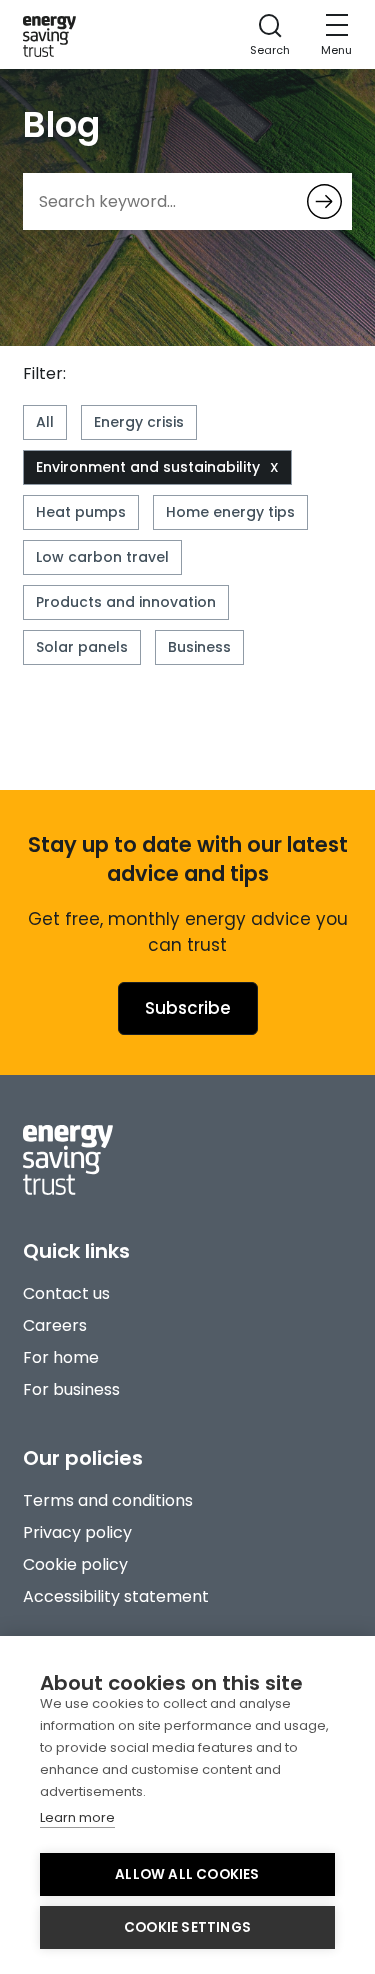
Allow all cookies (187, 1874)
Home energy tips (230, 512)
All (45, 422)
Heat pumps (81, 512)
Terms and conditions (108, 1500)
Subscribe (188, 1008)
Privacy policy (77, 1532)
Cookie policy (75, 1564)
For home (61, 1357)
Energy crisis (139, 422)
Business (199, 647)
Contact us (66, 1293)
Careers (55, 1325)
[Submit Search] (324, 201)
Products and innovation (126, 602)
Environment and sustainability (148, 467)
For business (71, 1389)
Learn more (77, 1817)
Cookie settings (187, 1927)
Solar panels (82, 647)
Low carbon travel (102, 557)
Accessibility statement (116, 1596)
